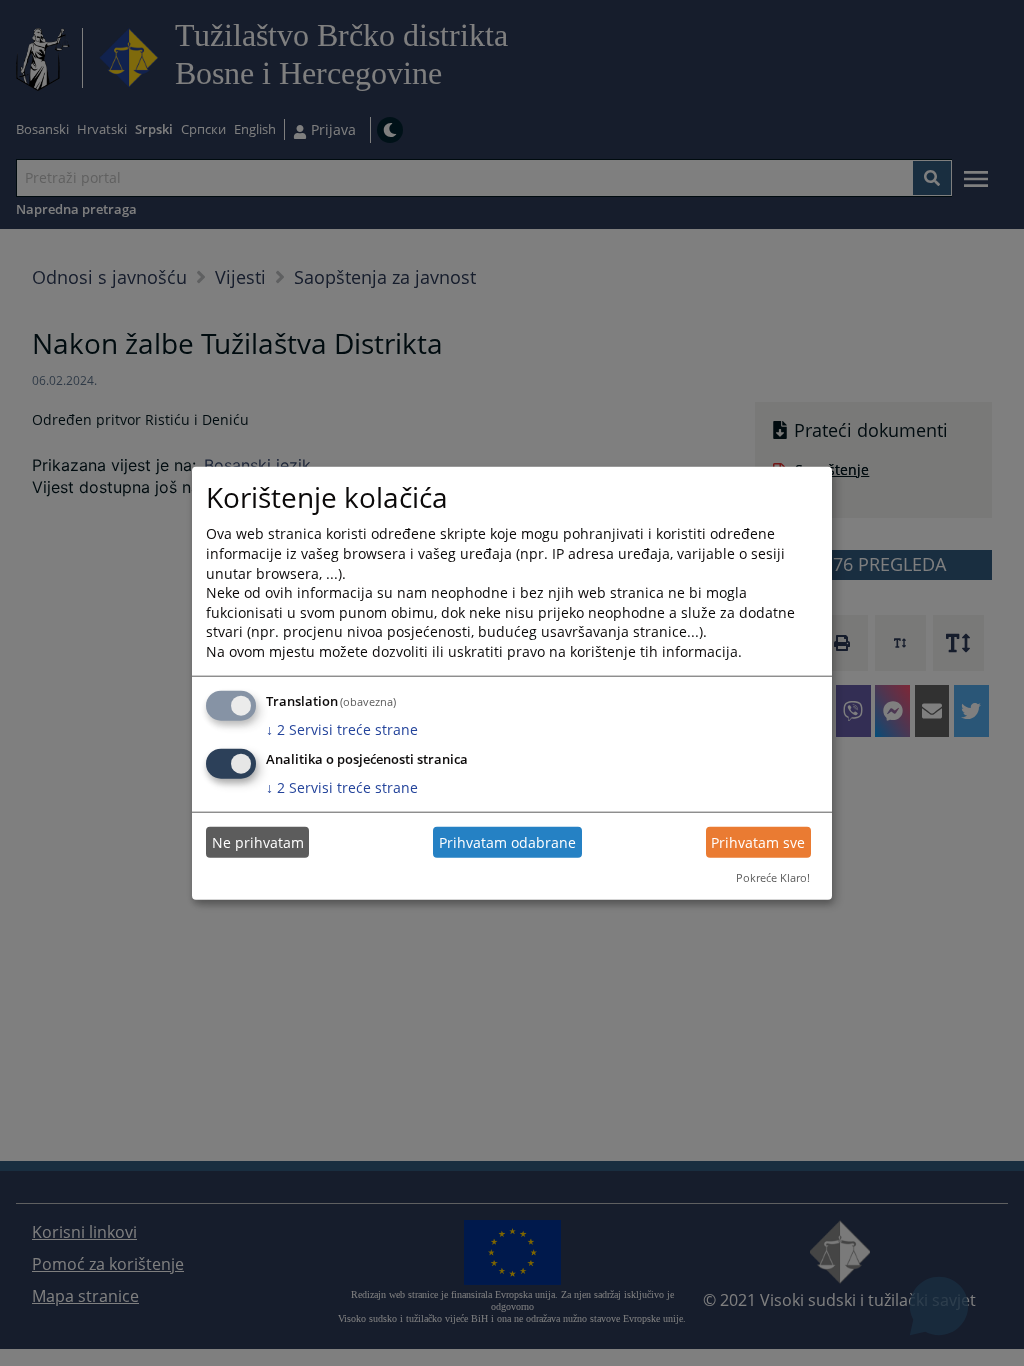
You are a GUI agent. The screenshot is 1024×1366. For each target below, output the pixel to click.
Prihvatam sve (758, 842)
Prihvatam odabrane (507, 842)
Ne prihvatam (258, 842)
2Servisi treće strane (342, 728)
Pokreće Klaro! (773, 877)
